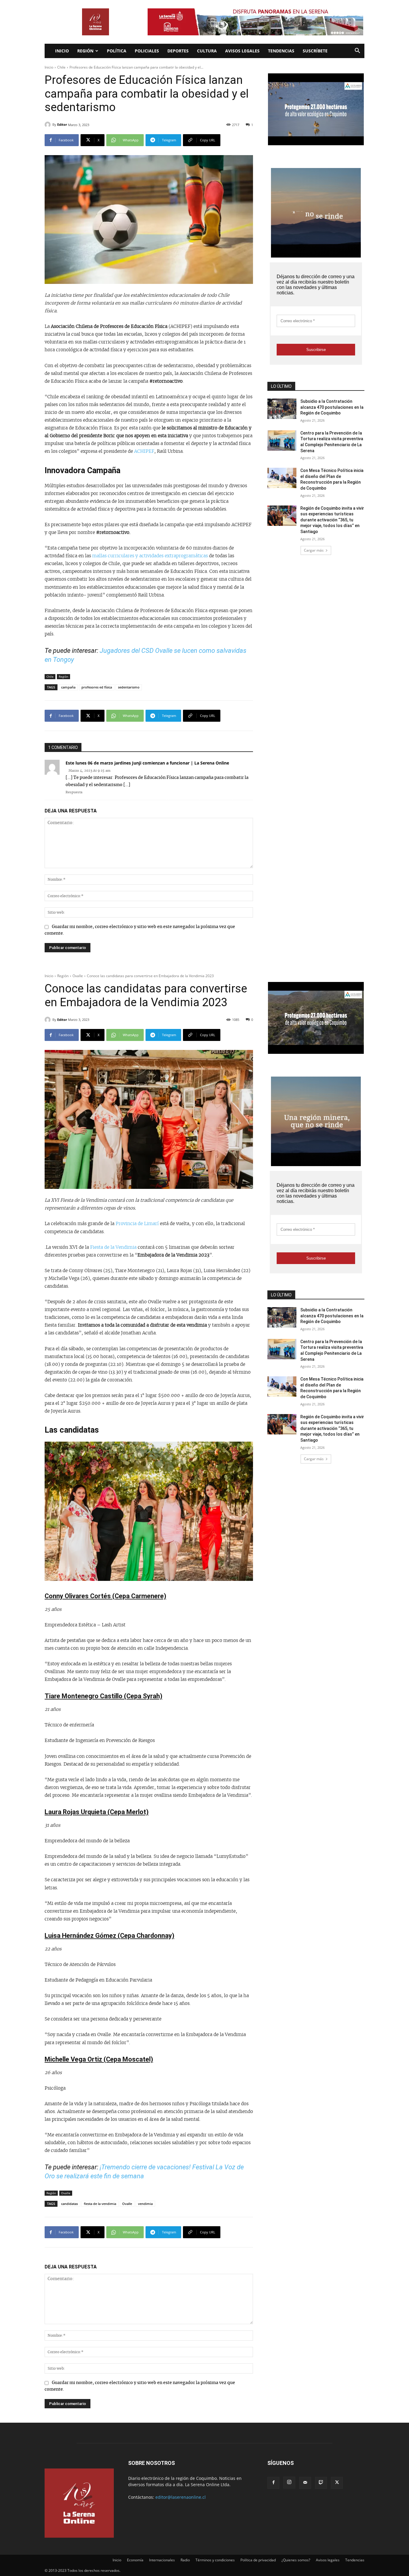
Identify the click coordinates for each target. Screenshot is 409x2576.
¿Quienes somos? (296, 2560)
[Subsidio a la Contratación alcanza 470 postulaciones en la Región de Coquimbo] (282, 409)
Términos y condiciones (215, 2560)
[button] (357, 51)
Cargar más (314, 550)
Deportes (178, 51)
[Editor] (49, 125)
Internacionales (162, 2560)
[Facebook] (273, 2483)
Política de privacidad (258, 2560)
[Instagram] (289, 2483)
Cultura (207, 51)
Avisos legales (242, 51)
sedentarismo (129, 687)
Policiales (147, 51)
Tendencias (281, 51)
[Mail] (305, 2483)
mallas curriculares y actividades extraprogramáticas (149, 556)
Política (117, 51)
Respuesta (74, 792)
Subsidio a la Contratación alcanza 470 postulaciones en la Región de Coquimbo (332, 407)
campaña (68, 687)
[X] (337, 2483)
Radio (185, 2560)
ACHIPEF (144, 451)
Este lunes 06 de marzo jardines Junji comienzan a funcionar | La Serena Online (147, 763)
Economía (135, 2560)
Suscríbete (315, 51)
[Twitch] (321, 2483)
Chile (61, 67)
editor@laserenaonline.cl (181, 2497)
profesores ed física (97, 687)
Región (85, 51)
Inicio (62, 51)
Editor (62, 124)
